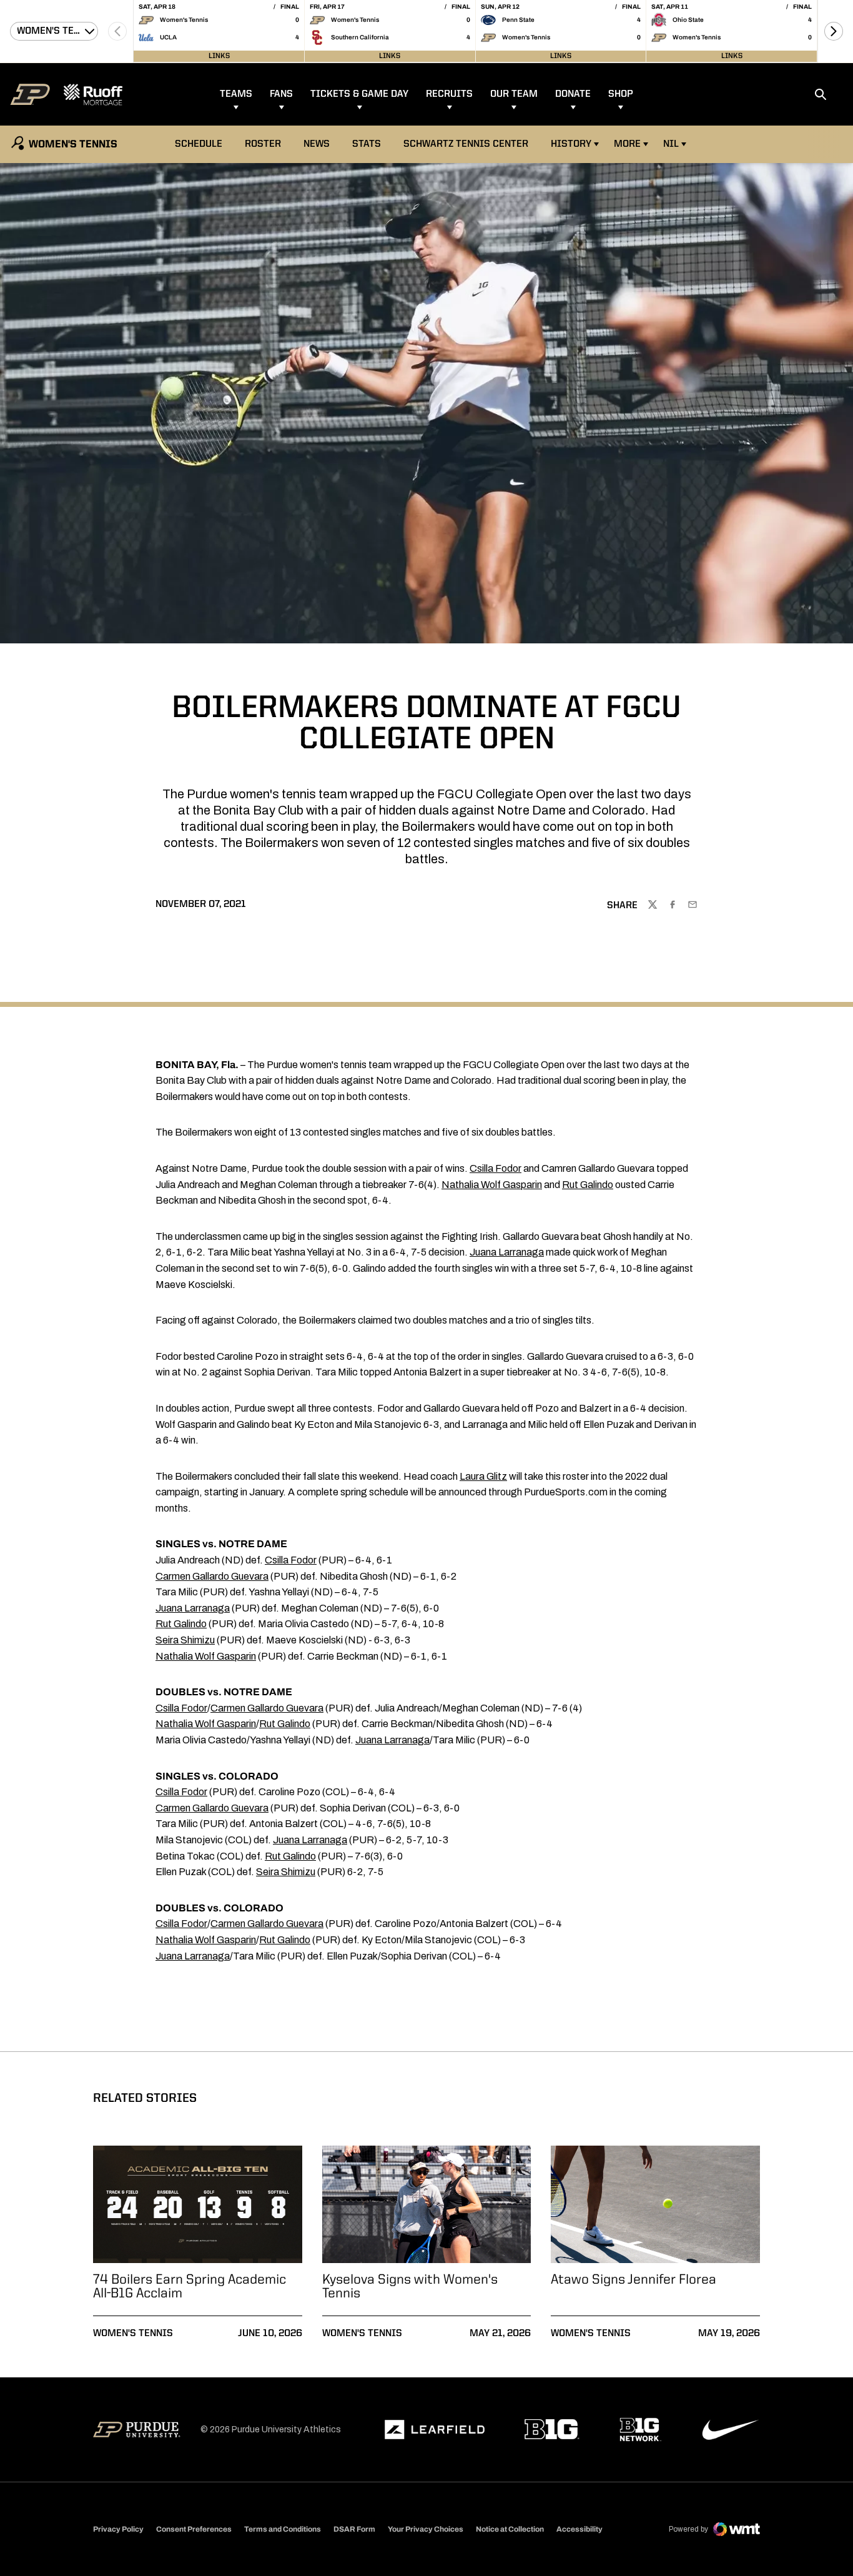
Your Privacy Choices (426, 2529)
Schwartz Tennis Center (466, 144)
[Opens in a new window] (435, 2430)
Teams (236, 94)
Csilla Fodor (496, 1168)
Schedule (199, 144)
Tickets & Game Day (359, 94)
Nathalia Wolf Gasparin (492, 1185)
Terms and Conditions (283, 2529)
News (317, 144)
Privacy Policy (118, 2529)
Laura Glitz (483, 1476)
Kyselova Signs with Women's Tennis (410, 2287)
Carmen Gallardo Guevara (212, 1576)
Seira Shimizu (185, 1640)
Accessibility (579, 2529)
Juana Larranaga (507, 1252)
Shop (621, 94)
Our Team (514, 94)
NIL (671, 144)
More (627, 144)
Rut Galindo (588, 1185)
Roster (263, 144)
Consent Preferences (194, 2529)
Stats (367, 144)
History (571, 144)
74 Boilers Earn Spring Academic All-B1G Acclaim (190, 2287)
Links (219, 56)
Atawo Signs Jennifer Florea (634, 2280)
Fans (281, 94)
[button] (834, 31)
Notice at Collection (510, 2529)
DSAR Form (354, 2529)
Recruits (449, 94)
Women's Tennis (133, 2334)
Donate (573, 94)
